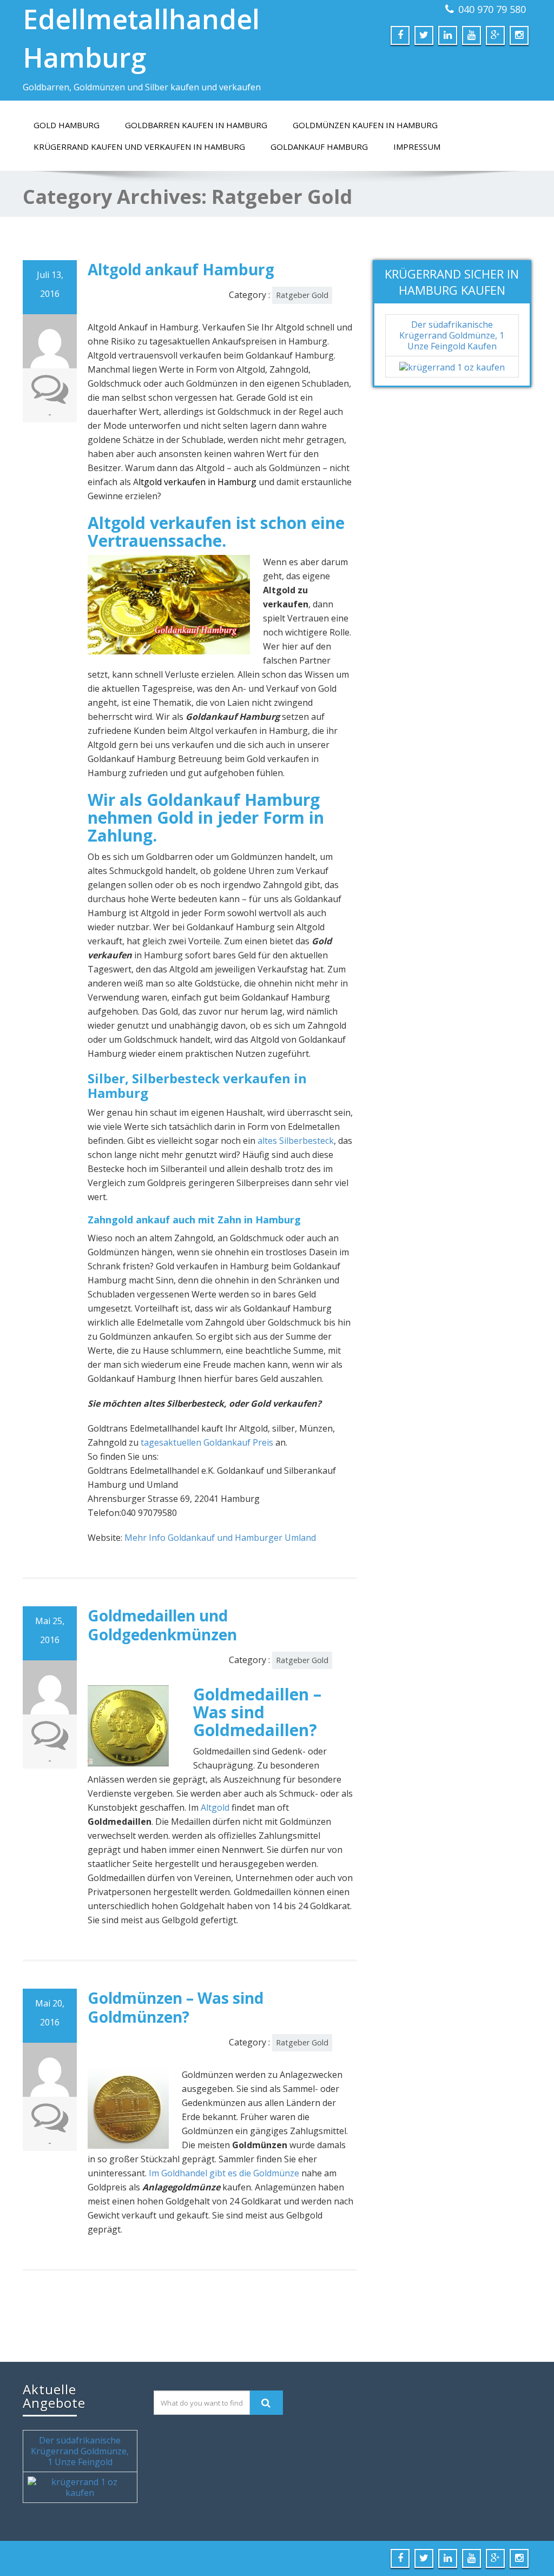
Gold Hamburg (67, 125)
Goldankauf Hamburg (319, 147)
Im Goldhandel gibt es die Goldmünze (224, 2173)
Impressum (417, 147)
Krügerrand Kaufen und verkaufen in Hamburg (139, 147)
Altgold (215, 1807)
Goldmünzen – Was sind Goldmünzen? (176, 2007)
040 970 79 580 (492, 9)
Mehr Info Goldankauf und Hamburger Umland (220, 1538)
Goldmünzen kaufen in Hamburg (365, 125)
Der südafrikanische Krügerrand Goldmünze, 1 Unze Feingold (80, 2451)
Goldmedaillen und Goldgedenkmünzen (162, 1625)
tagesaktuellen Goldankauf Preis (207, 1442)
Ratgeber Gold (302, 295)
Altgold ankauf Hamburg (181, 269)
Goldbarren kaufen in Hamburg (196, 125)
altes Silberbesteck (296, 1141)
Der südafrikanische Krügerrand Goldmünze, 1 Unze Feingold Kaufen (452, 335)
